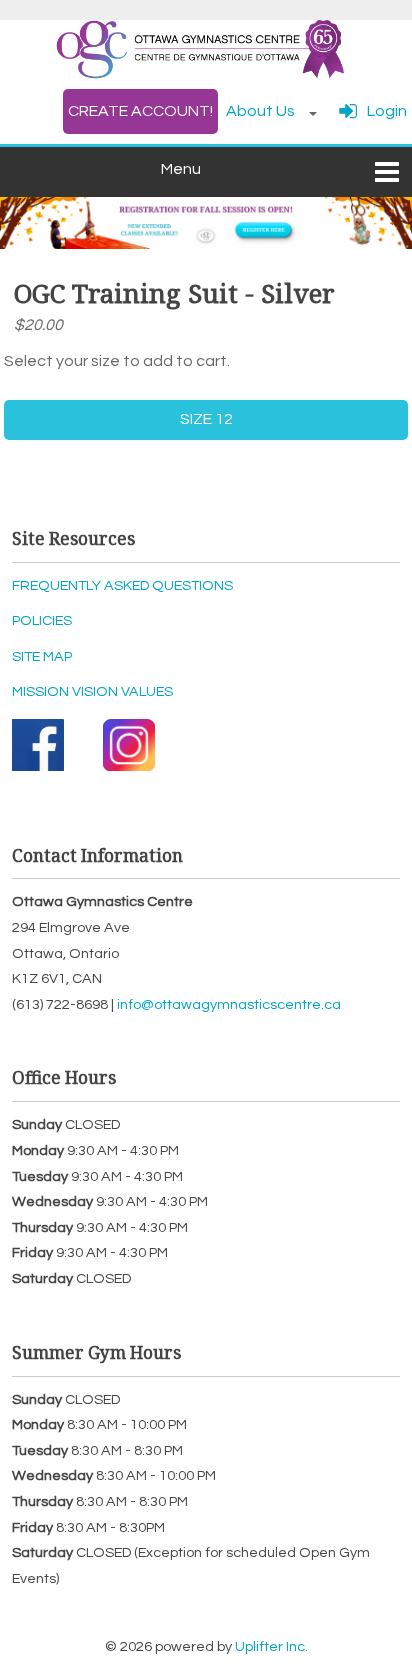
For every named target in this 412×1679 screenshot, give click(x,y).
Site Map (42, 656)
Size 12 (206, 419)
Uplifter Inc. (271, 1646)
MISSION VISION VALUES (92, 691)
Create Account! (140, 111)
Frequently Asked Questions (122, 585)
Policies (42, 620)
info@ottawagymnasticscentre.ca (229, 1004)
